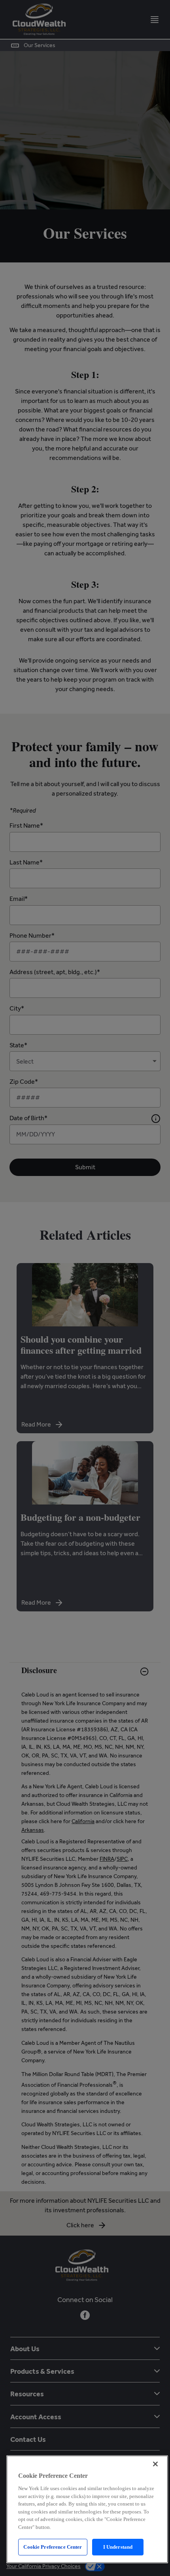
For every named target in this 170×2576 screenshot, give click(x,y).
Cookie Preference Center (53, 2547)
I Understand (118, 2547)
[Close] (155, 2464)
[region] (87, 2509)
